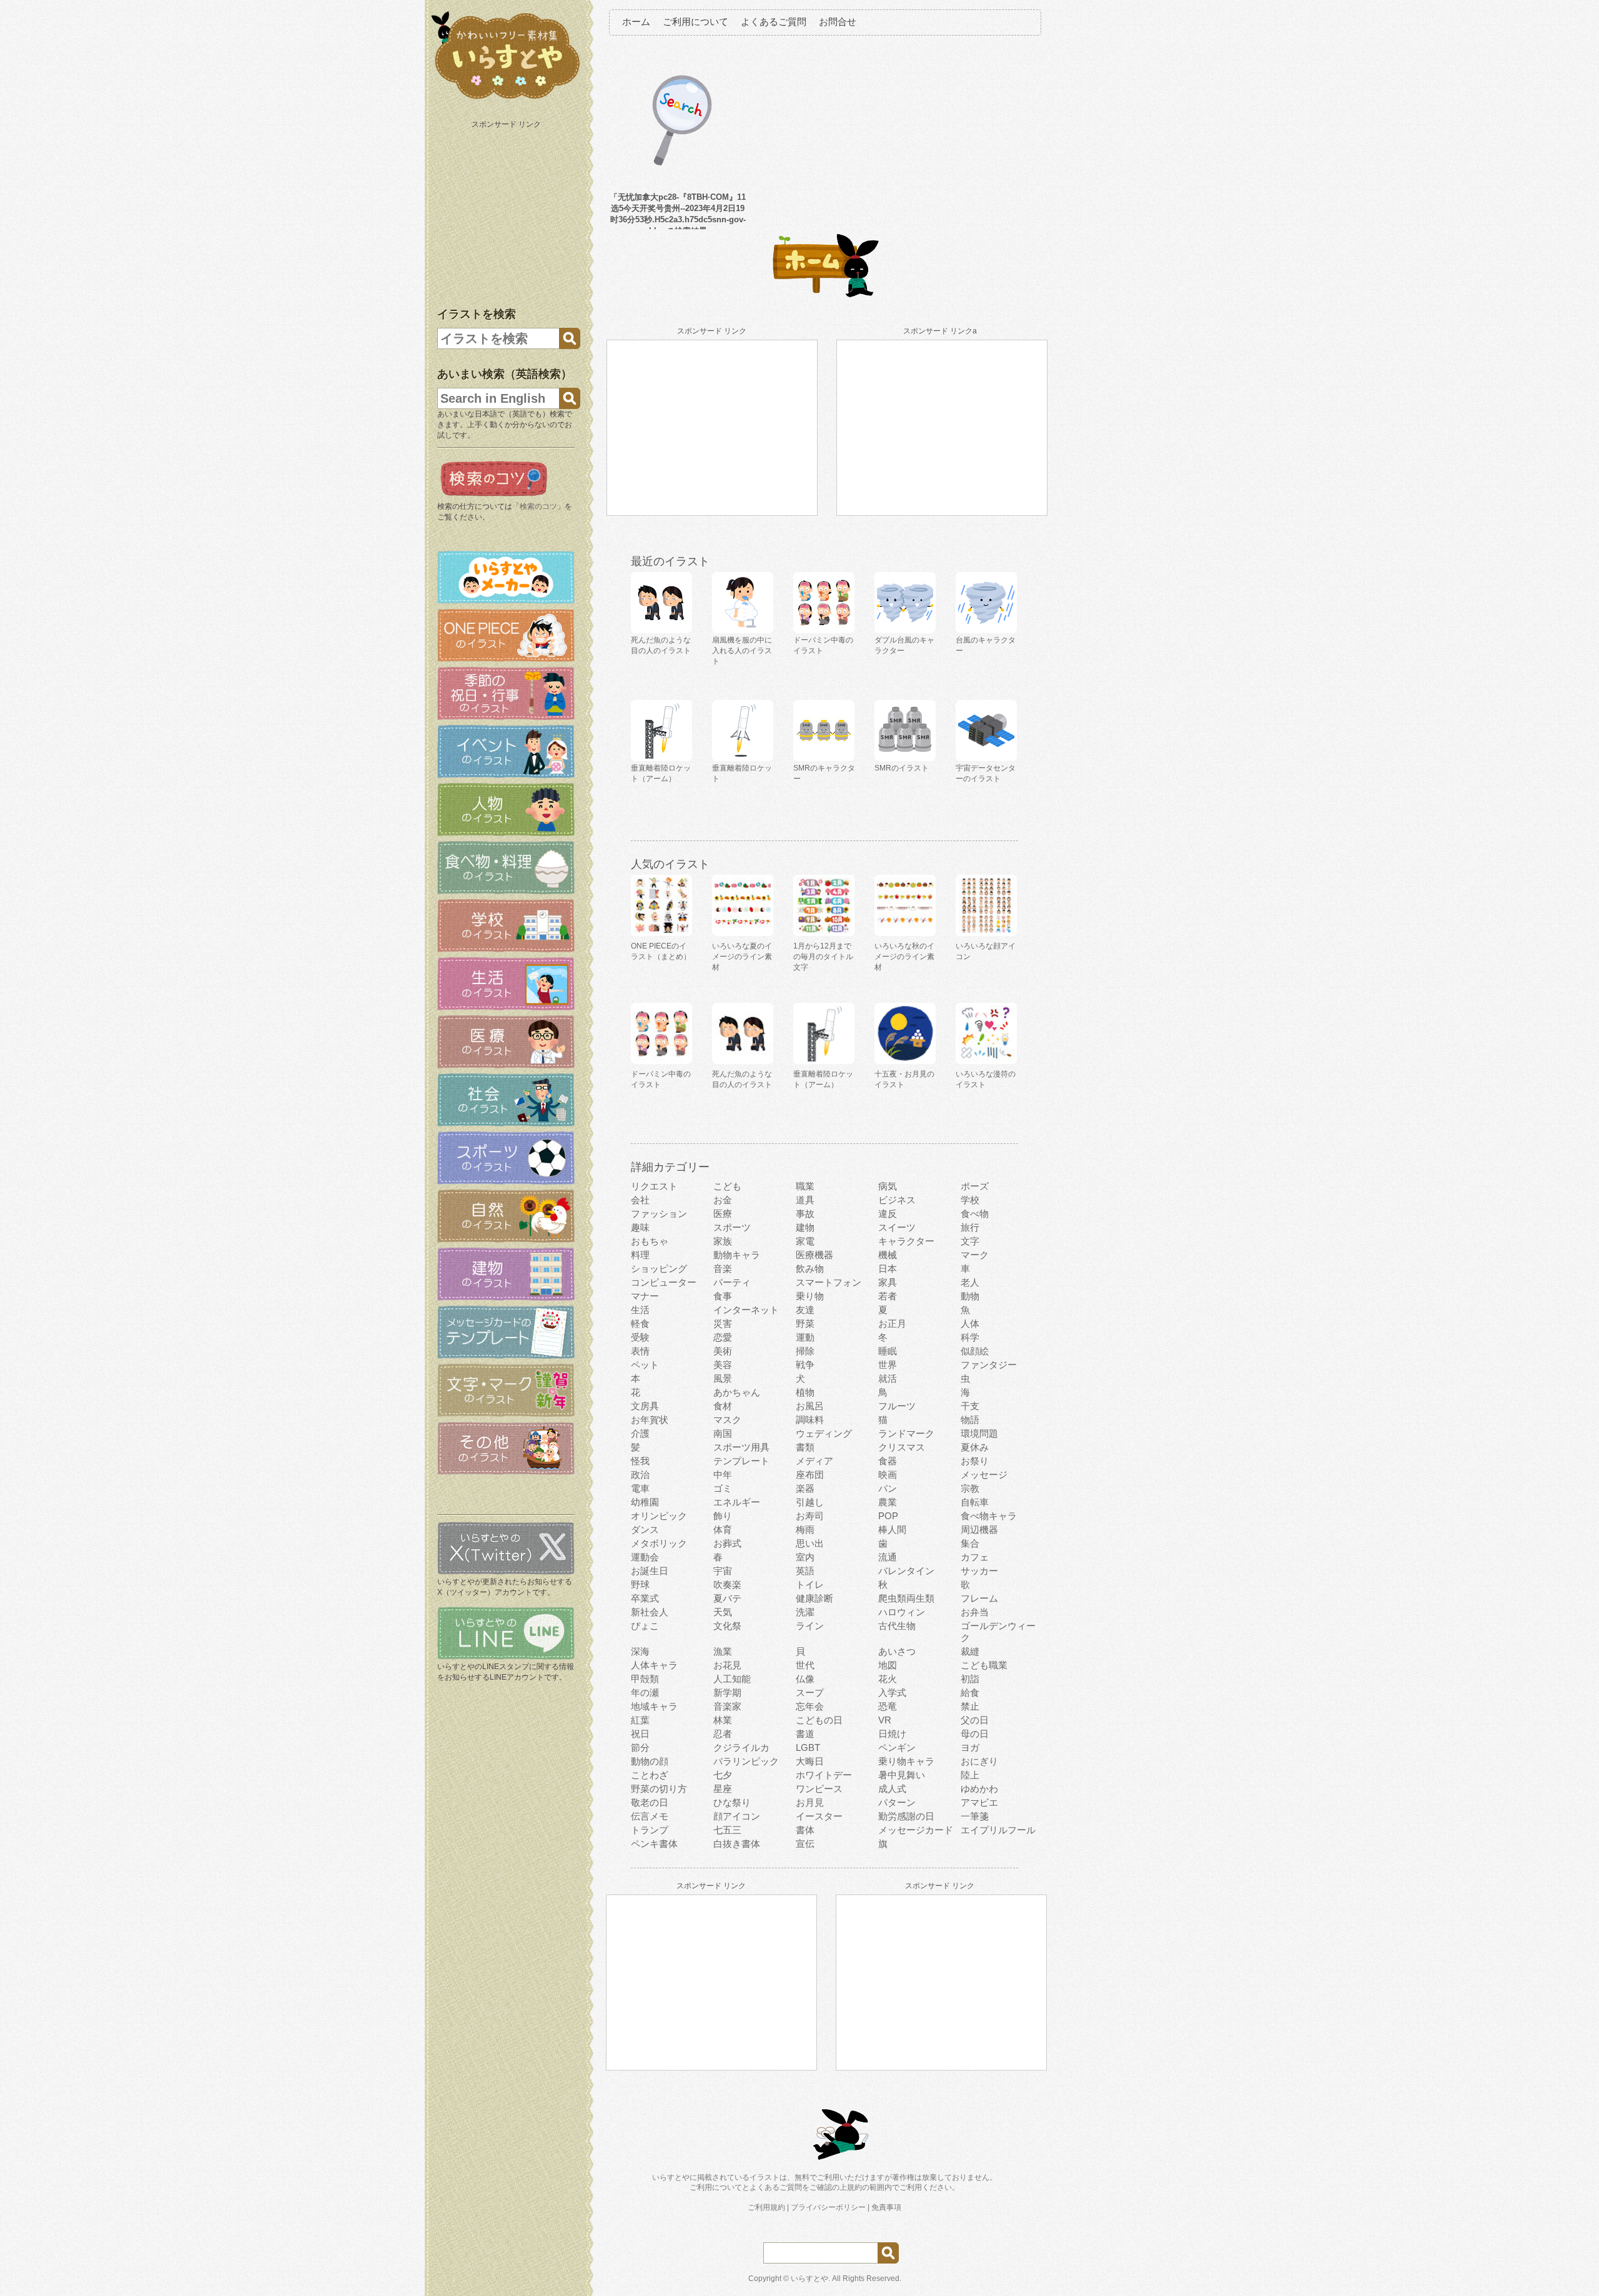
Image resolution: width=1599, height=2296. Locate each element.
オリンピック (659, 1516)
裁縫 (970, 1651)
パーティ (732, 1282)
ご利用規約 (766, 2207)
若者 (888, 1296)
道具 (805, 1200)
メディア (814, 1461)
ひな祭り (732, 1802)
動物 (970, 1296)
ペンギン (897, 1747)
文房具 (645, 1406)
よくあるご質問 (774, 22)
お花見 (727, 1665)
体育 (723, 1530)
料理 (640, 1255)
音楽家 (727, 1706)
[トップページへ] (506, 99)
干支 (970, 1406)
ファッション (659, 1214)
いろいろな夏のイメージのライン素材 (742, 957)
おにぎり (979, 1761)
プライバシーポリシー (828, 2207)
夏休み (975, 1447)
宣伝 (805, 1844)
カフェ (975, 1557)
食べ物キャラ (989, 1516)
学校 (970, 1200)
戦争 (805, 1365)
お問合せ (838, 22)
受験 (640, 1337)
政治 (640, 1475)
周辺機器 (979, 1530)
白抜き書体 (737, 1844)
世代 (805, 1665)
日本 (888, 1269)
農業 (888, 1502)
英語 (805, 1571)
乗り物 (810, 1296)
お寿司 (810, 1516)
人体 (970, 1323)
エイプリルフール (998, 1830)
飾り (723, 1516)
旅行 (970, 1227)
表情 (640, 1351)
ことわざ (650, 1775)
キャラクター (906, 1241)
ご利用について (696, 22)
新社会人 (650, 1612)
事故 (805, 1214)
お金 (723, 1200)
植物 (805, 1392)
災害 (723, 1323)
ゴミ (723, 1488)
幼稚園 (645, 1502)
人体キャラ (654, 1665)
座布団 (810, 1475)
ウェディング (824, 1433)
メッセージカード (916, 1830)
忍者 (723, 1734)
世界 (888, 1365)
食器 (888, 1461)
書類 (805, 1447)
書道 (805, 1734)
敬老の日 (650, 1802)
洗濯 (805, 1612)
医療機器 (814, 1255)
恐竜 (888, 1706)
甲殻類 (645, 1679)
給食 (970, 1692)
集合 (970, 1543)
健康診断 (814, 1598)
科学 (970, 1337)
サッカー (979, 1571)
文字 (970, 1241)
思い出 (810, 1543)
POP (888, 1516)
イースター (819, 1816)
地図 (888, 1665)
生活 (640, 1310)
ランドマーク (906, 1433)
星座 (723, 1789)
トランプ (650, 1830)
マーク (975, 1255)
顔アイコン (737, 1816)
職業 (805, 1186)
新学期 (727, 1692)
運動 (805, 1337)
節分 (640, 1747)
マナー (645, 1296)
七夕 (723, 1775)
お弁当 (975, 1612)
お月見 (810, 1802)
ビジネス (897, 1200)
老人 (970, 1282)
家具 (888, 1282)
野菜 (805, 1323)
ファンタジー (989, 1365)
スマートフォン (829, 1282)
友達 (805, 1310)
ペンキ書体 (654, 1844)
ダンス (645, 1530)
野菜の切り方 (659, 1789)
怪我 (640, 1461)
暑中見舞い (902, 1775)
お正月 (892, 1323)
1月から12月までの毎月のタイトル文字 (823, 957)
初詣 (970, 1679)
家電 (805, 1241)
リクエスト (654, 1186)
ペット (645, 1365)
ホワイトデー (824, 1775)
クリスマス (902, 1447)
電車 (640, 1488)
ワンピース (819, 1789)
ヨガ (970, 1747)
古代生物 (897, 1626)
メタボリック (659, 1543)
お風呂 (810, 1406)
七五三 (727, 1830)
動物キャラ (737, 1255)
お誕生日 (650, 1571)
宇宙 (723, 1571)
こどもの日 (819, 1720)
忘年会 (810, 1706)
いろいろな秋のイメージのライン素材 (904, 957)
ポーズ (975, 1186)
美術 (723, 1351)
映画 (888, 1475)
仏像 (805, 1679)
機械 (888, 1255)
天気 (723, 1612)
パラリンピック (746, 1761)
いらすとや (809, 2279)
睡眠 (888, 1351)
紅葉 (640, 1720)
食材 (723, 1406)
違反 (888, 1214)
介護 (640, 1433)
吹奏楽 (727, 1584)
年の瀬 (645, 1692)
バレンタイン (906, 1571)
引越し (810, 1502)
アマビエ (979, 1802)
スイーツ (897, 1227)
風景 (723, 1378)
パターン (897, 1802)
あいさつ (897, 1651)
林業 (723, 1720)
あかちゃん (737, 1392)
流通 (888, 1557)
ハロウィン (902, 1612)
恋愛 (723, 1337)
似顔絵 (975, 1351)
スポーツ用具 (741, 1447)
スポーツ (732, 1227)
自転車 (975, 1502)
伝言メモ (650, 1816)
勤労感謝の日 (906, 1816)
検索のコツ (538, 506)
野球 (640, 1584)
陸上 (970, 1775)
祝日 (640, 1734)
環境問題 (979, 1433)
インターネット (746, 1310)
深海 (640, 1651)
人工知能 (732, 1679)
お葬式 (727, 1543)
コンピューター (664, 1282)
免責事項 (886, 2207)
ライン (810, 1626)
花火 (888, 1679)
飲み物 (810, 1269)
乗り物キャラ (906, 1761)
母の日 (975, 1734)
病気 (888, 1186)
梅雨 (805, 1530)
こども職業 (984, 1665)
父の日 (975, 1720)
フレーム (979, 1598)
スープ (810, 1692)
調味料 (810, 1420)
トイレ (810, 1584)
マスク (727, 1420)
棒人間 (892, 1530)
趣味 (640, 1227)
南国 (723, 1433)
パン (888, 1488)
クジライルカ (741, 1747)
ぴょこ (645, 1626)
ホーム (636, 22)
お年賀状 (650, 1420)
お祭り (975, 1461)
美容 (723, 1365)
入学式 (892, 1692)
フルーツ (897, 1406)
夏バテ (727, 1598)
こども (727, 1186)
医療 (723, 1214)
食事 (723, 1296)
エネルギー (737, 1502)
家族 (723, 1241)
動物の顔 (650, 1761)
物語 (970, 1420)
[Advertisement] (507, 211)
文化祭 (727, 1626)
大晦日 (810, 1761)
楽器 (805, 1488)
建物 (805, 1227)
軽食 (640, 1323)
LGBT (808, 1747)
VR (885, 1720)
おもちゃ (650, 1241)
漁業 (723, 1651)
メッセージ (984, 1475)
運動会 (645, 1557)
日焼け (892, 1734)
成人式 (892, 1789)
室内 (805, 1557)
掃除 (805, 1351)
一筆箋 (975, 1816)
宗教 (970, 1488)
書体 (805, 1830)
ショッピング (659, 1269)
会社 (640, 1200)
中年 (723, 1475)
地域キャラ (654, 1706)
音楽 (723, 1269)
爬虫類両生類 (906, 1598)
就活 (888, 1378)
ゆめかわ (979, 1789)
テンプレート (741, 1461)
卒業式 (645, 1598)
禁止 (970, 1706)
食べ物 (975, 1214)
